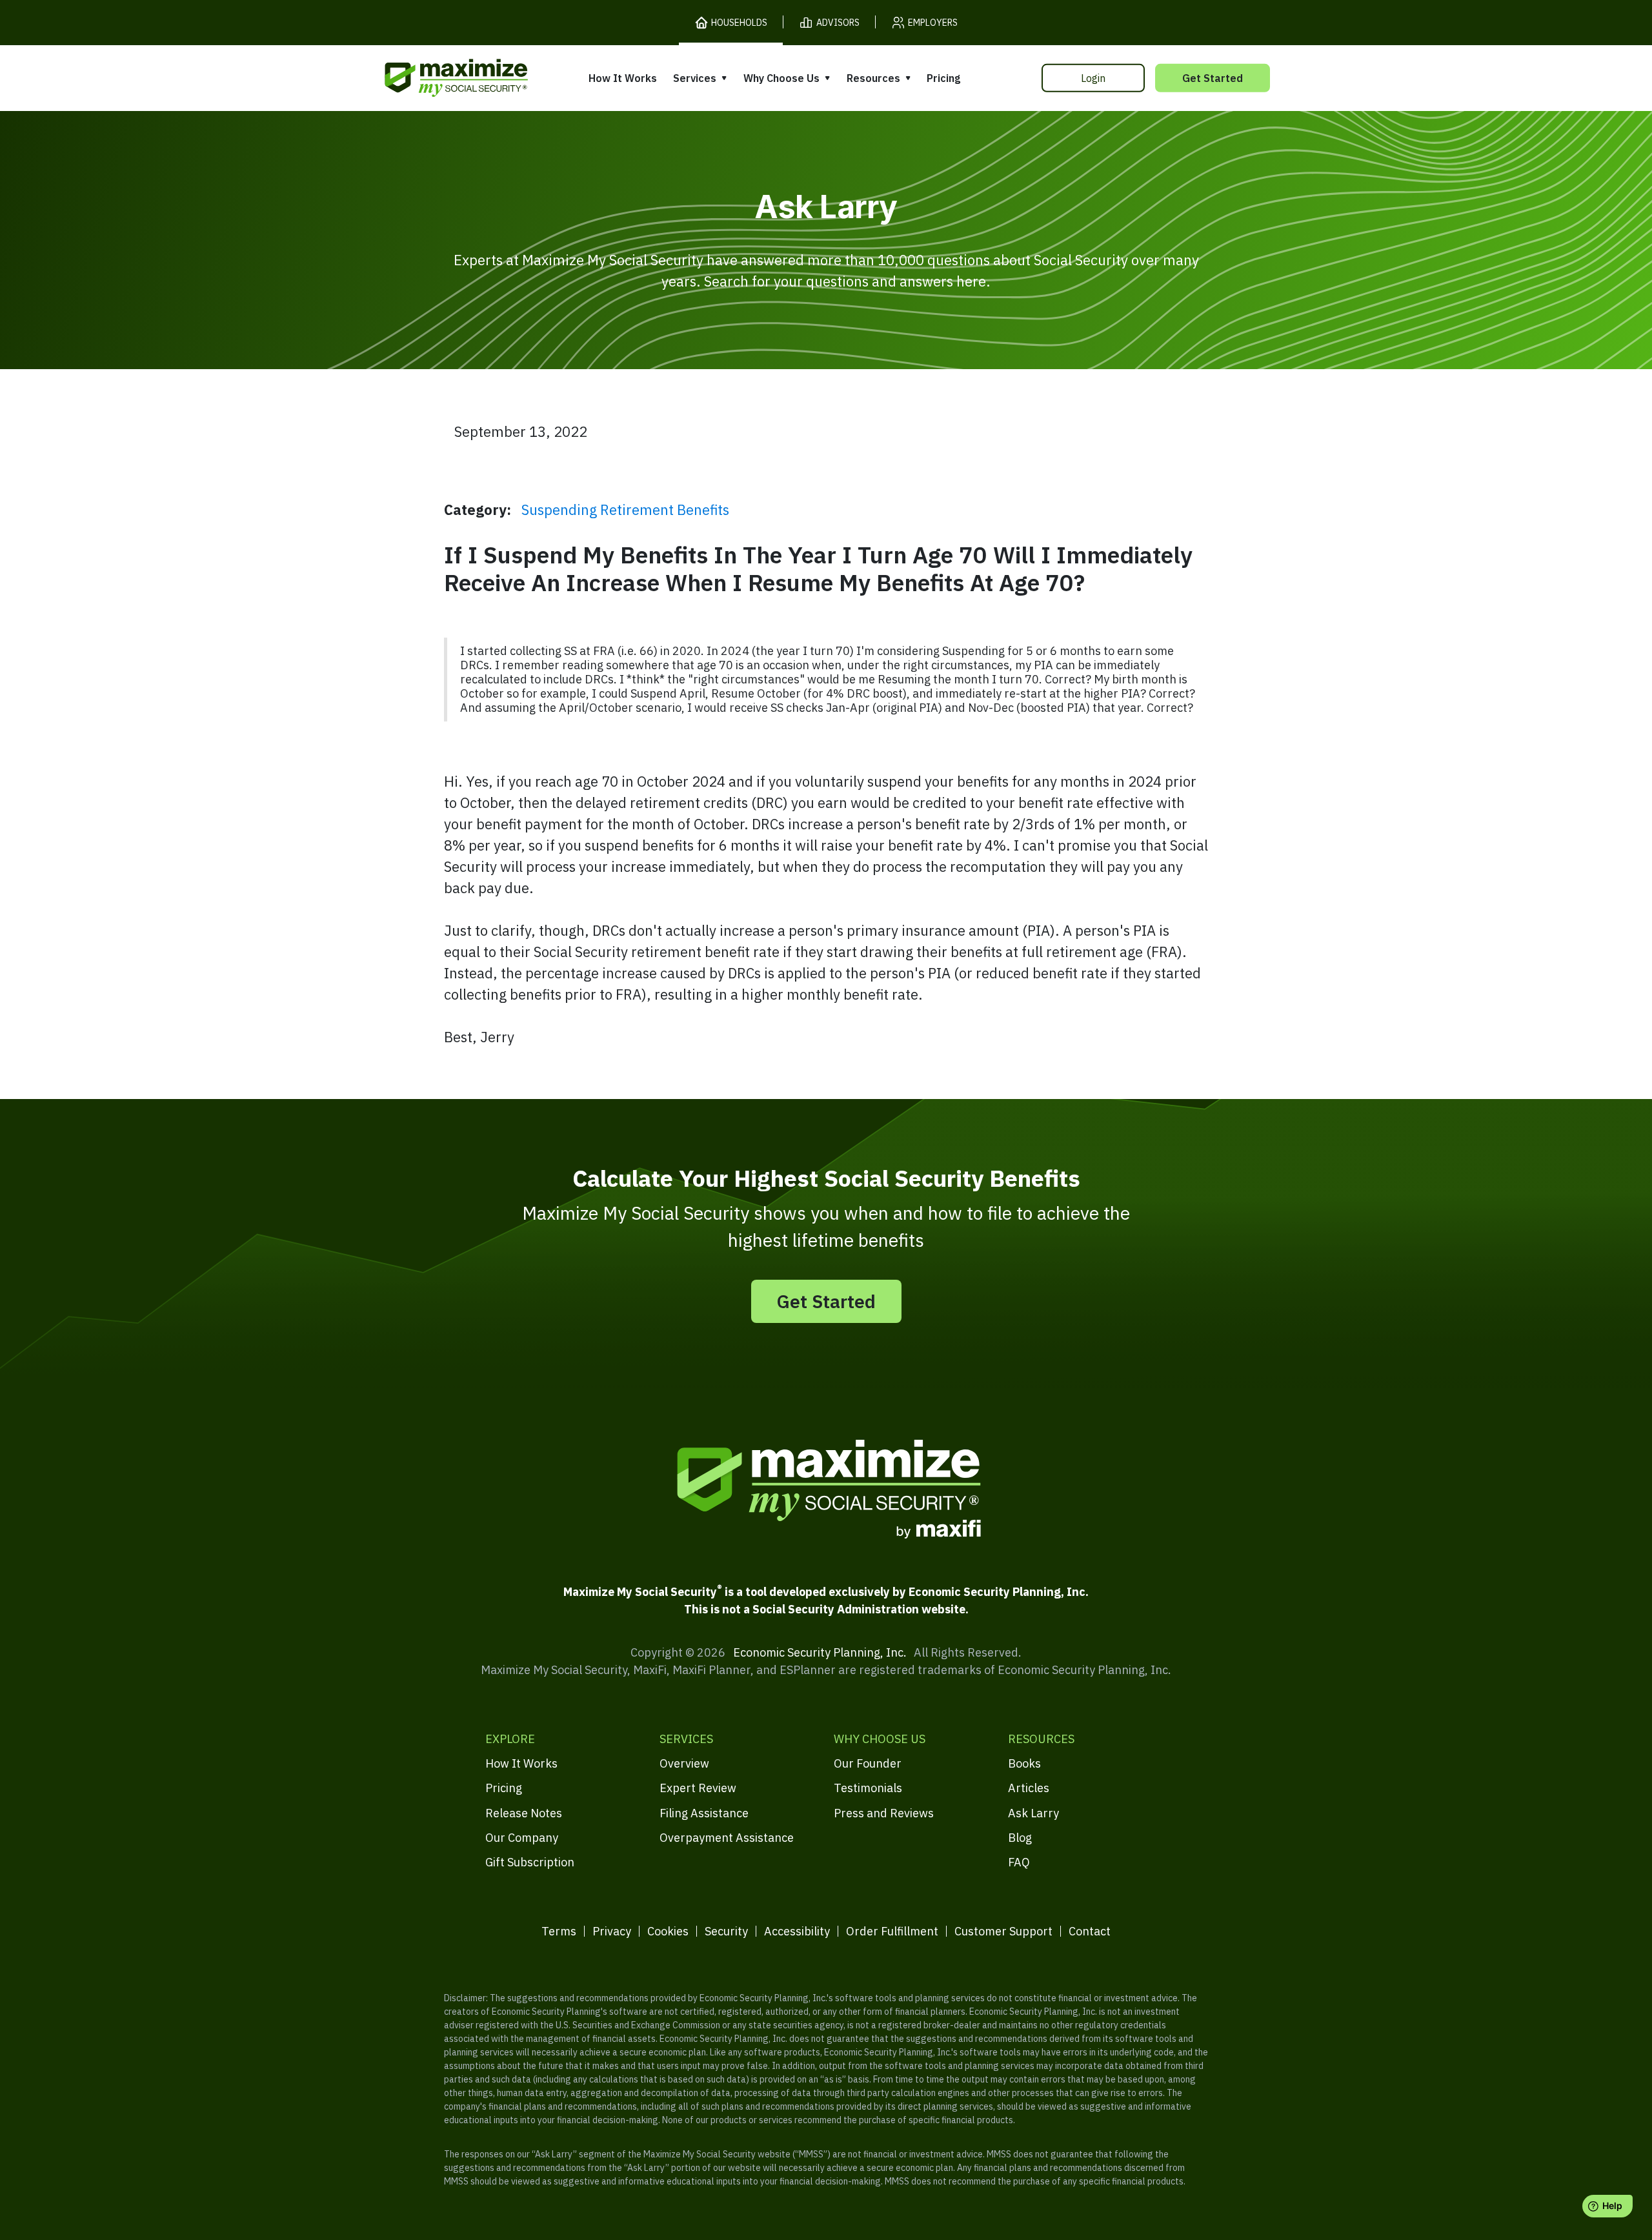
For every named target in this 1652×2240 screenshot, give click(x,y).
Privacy (612, 1931)
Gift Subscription (530, 1862)
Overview (684, 1763)
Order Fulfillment (892, 1931)
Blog (1020, 1838)
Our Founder (868, 1763)
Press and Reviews (884, 1813)
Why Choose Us (781, 78)
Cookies (668, 1931)
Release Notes (524, 1813)
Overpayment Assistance (727, 1838)
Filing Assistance (704, 1813)
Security (726, 1931)
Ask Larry (1033, 1813)
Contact (1090, 1931)
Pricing (943, 78)
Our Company (522, 1838)
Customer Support (1003, 1931)
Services (695, 78)
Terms (559, 1931)
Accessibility (797, 1931)
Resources (873, 78)
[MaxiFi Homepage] (429, 78)
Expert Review (698, 1788)
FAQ (1019, 1862)
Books (1024, 1763)
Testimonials (868, 1788)
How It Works (623, 78)
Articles (1029, 1788)
